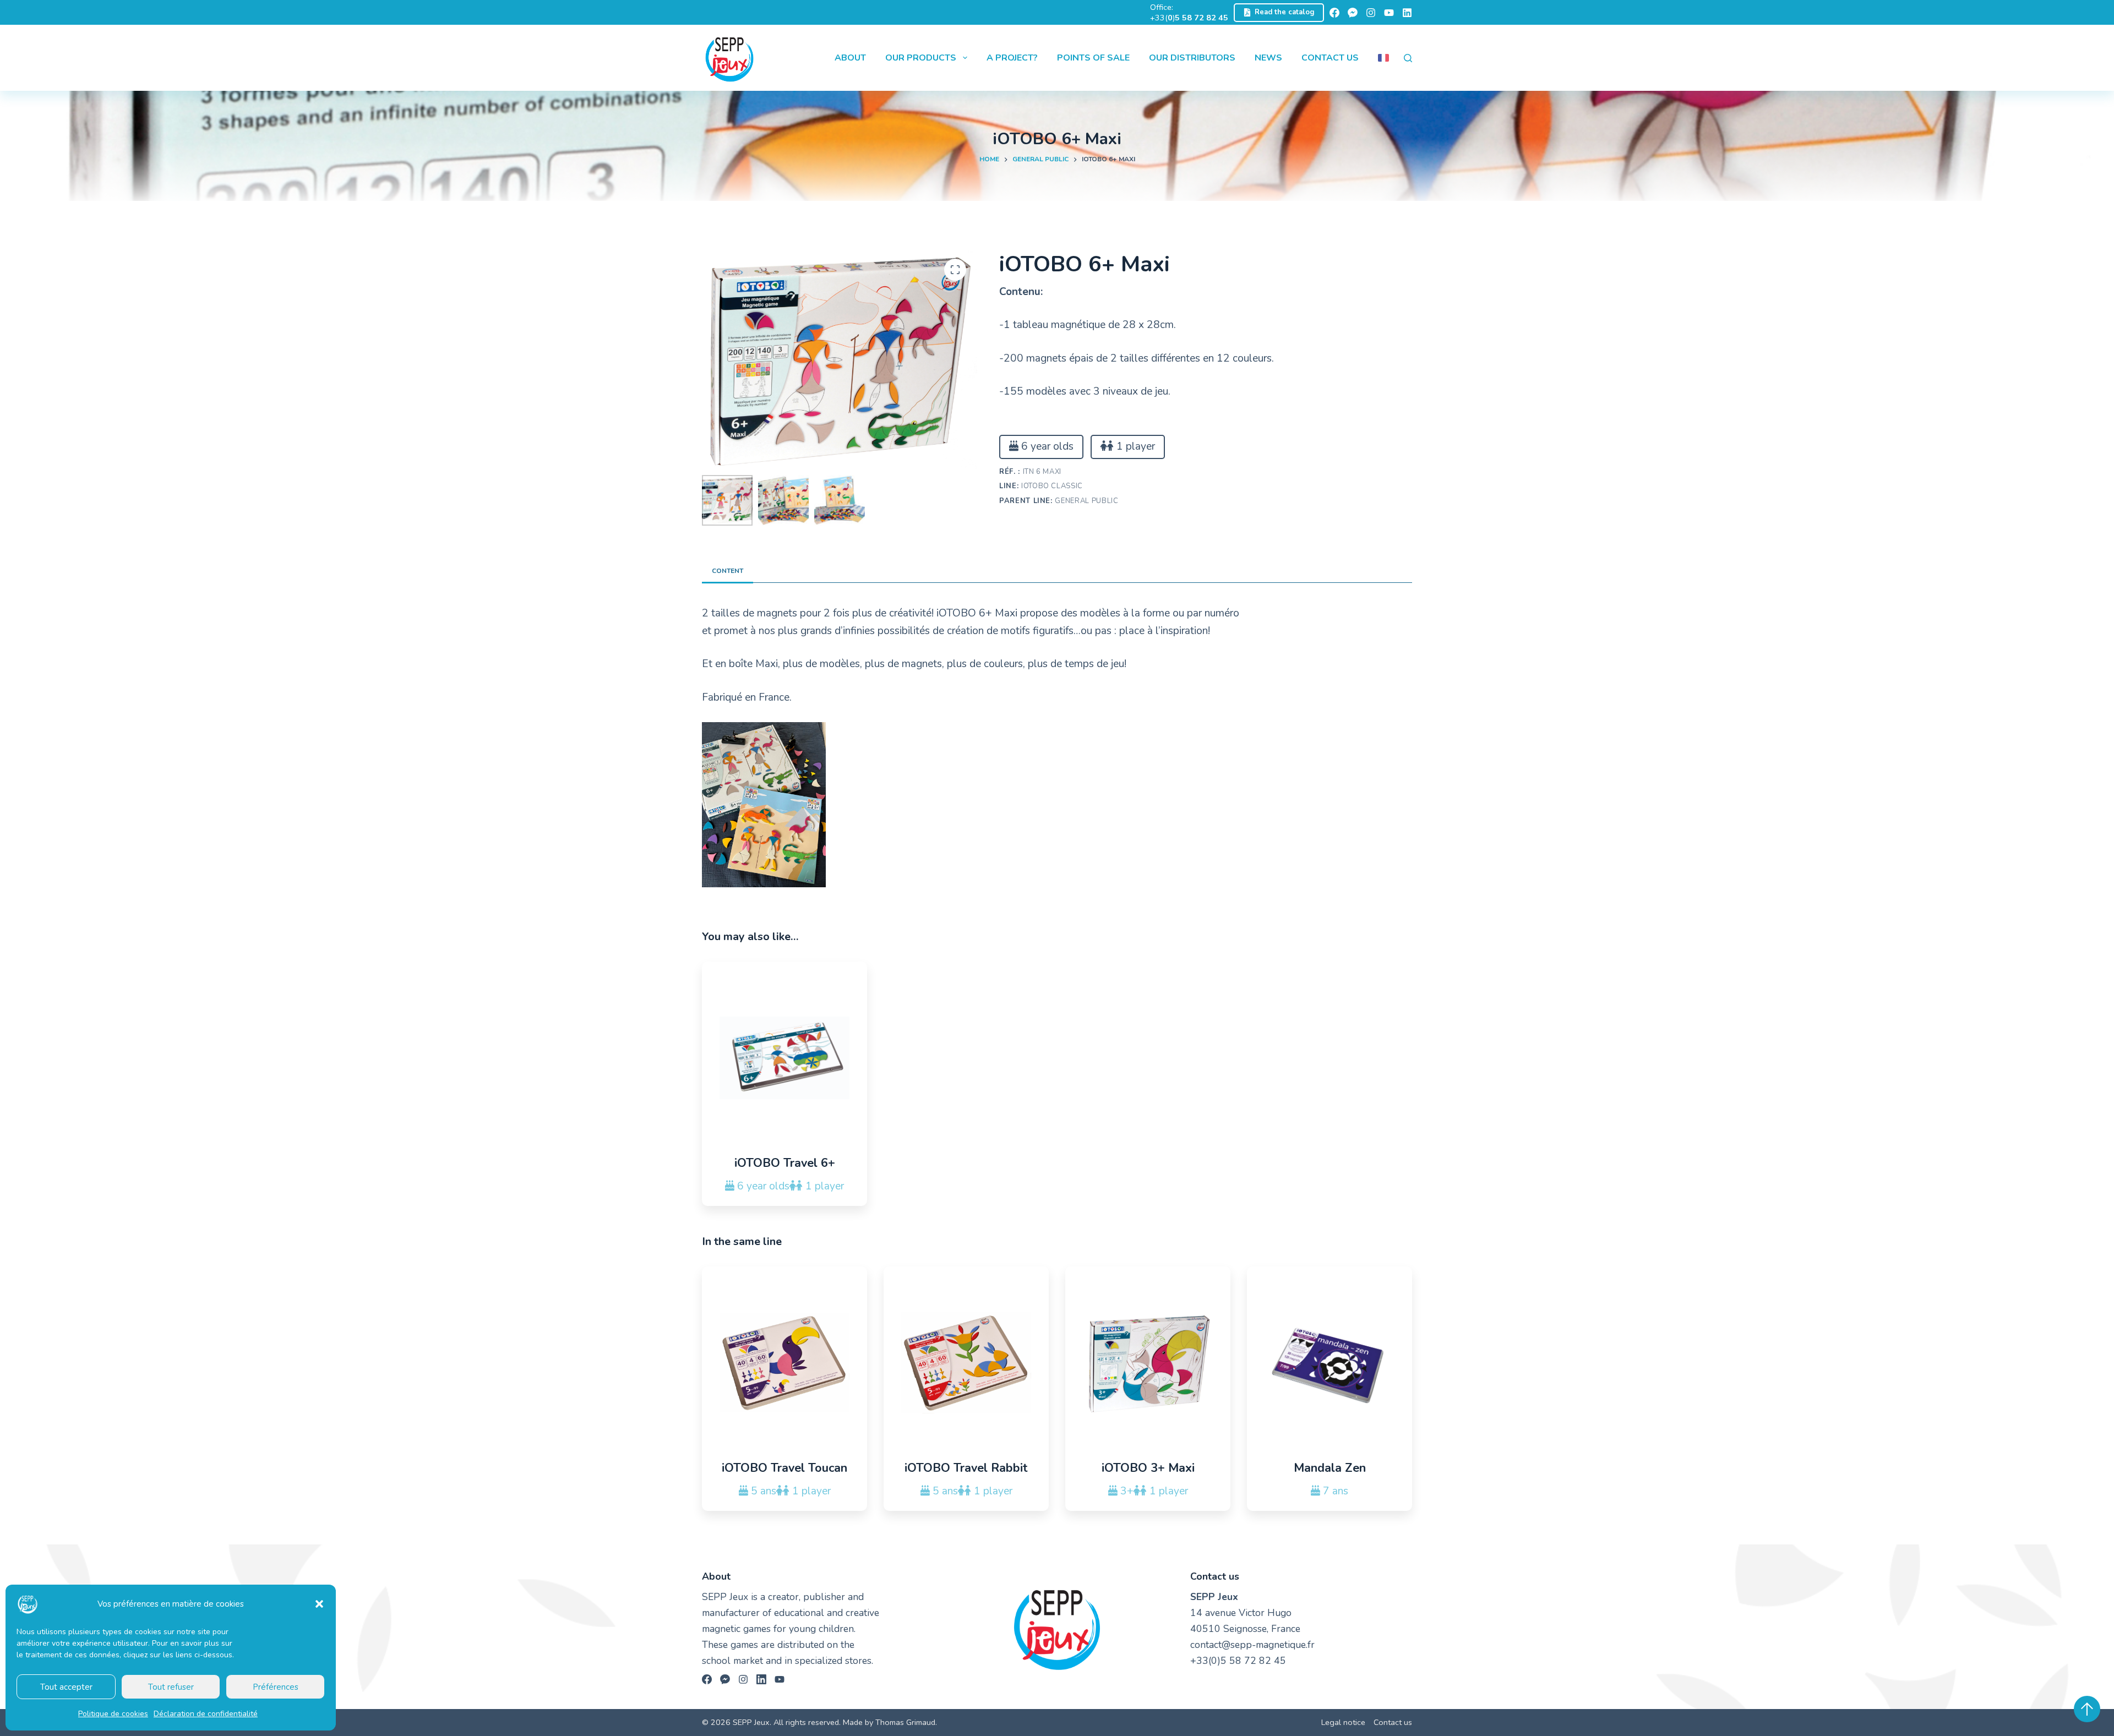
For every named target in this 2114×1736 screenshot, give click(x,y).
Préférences (276, 1687)
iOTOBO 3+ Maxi (1148, 1468)
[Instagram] (1371, 13)
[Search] (1408, 58)
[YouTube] (1389, 13)
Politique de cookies (113, 1714)
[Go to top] (2087, 1709)
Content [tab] (728, 571)
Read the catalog (1285, 12)
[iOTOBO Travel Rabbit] (966, 1363)
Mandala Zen (1330, 1468)
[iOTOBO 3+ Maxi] (1148, 1363)
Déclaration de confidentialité (206, 1714)
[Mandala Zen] (1330, 1363)
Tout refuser (171, 1687)
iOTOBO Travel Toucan (784, 1468)
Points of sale (1093, 58)
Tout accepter (66, 1687)
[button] (319, 1604)
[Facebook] (1334, 13)
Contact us (1330, 58)
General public (1086, 501)
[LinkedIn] (1407, 13)
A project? (1012, 58)
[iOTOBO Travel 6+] (784, 1058)
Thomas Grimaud (905, 1722)
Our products (921, 58)
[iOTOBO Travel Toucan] (784, 1363)
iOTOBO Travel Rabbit (966, 1468)
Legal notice (1343, 1723)
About (850, 58)
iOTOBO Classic (1052, 486)
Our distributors (1192, 58)
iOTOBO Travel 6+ (785, 1163)
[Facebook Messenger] (1353, 13)
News (1268, 58)
